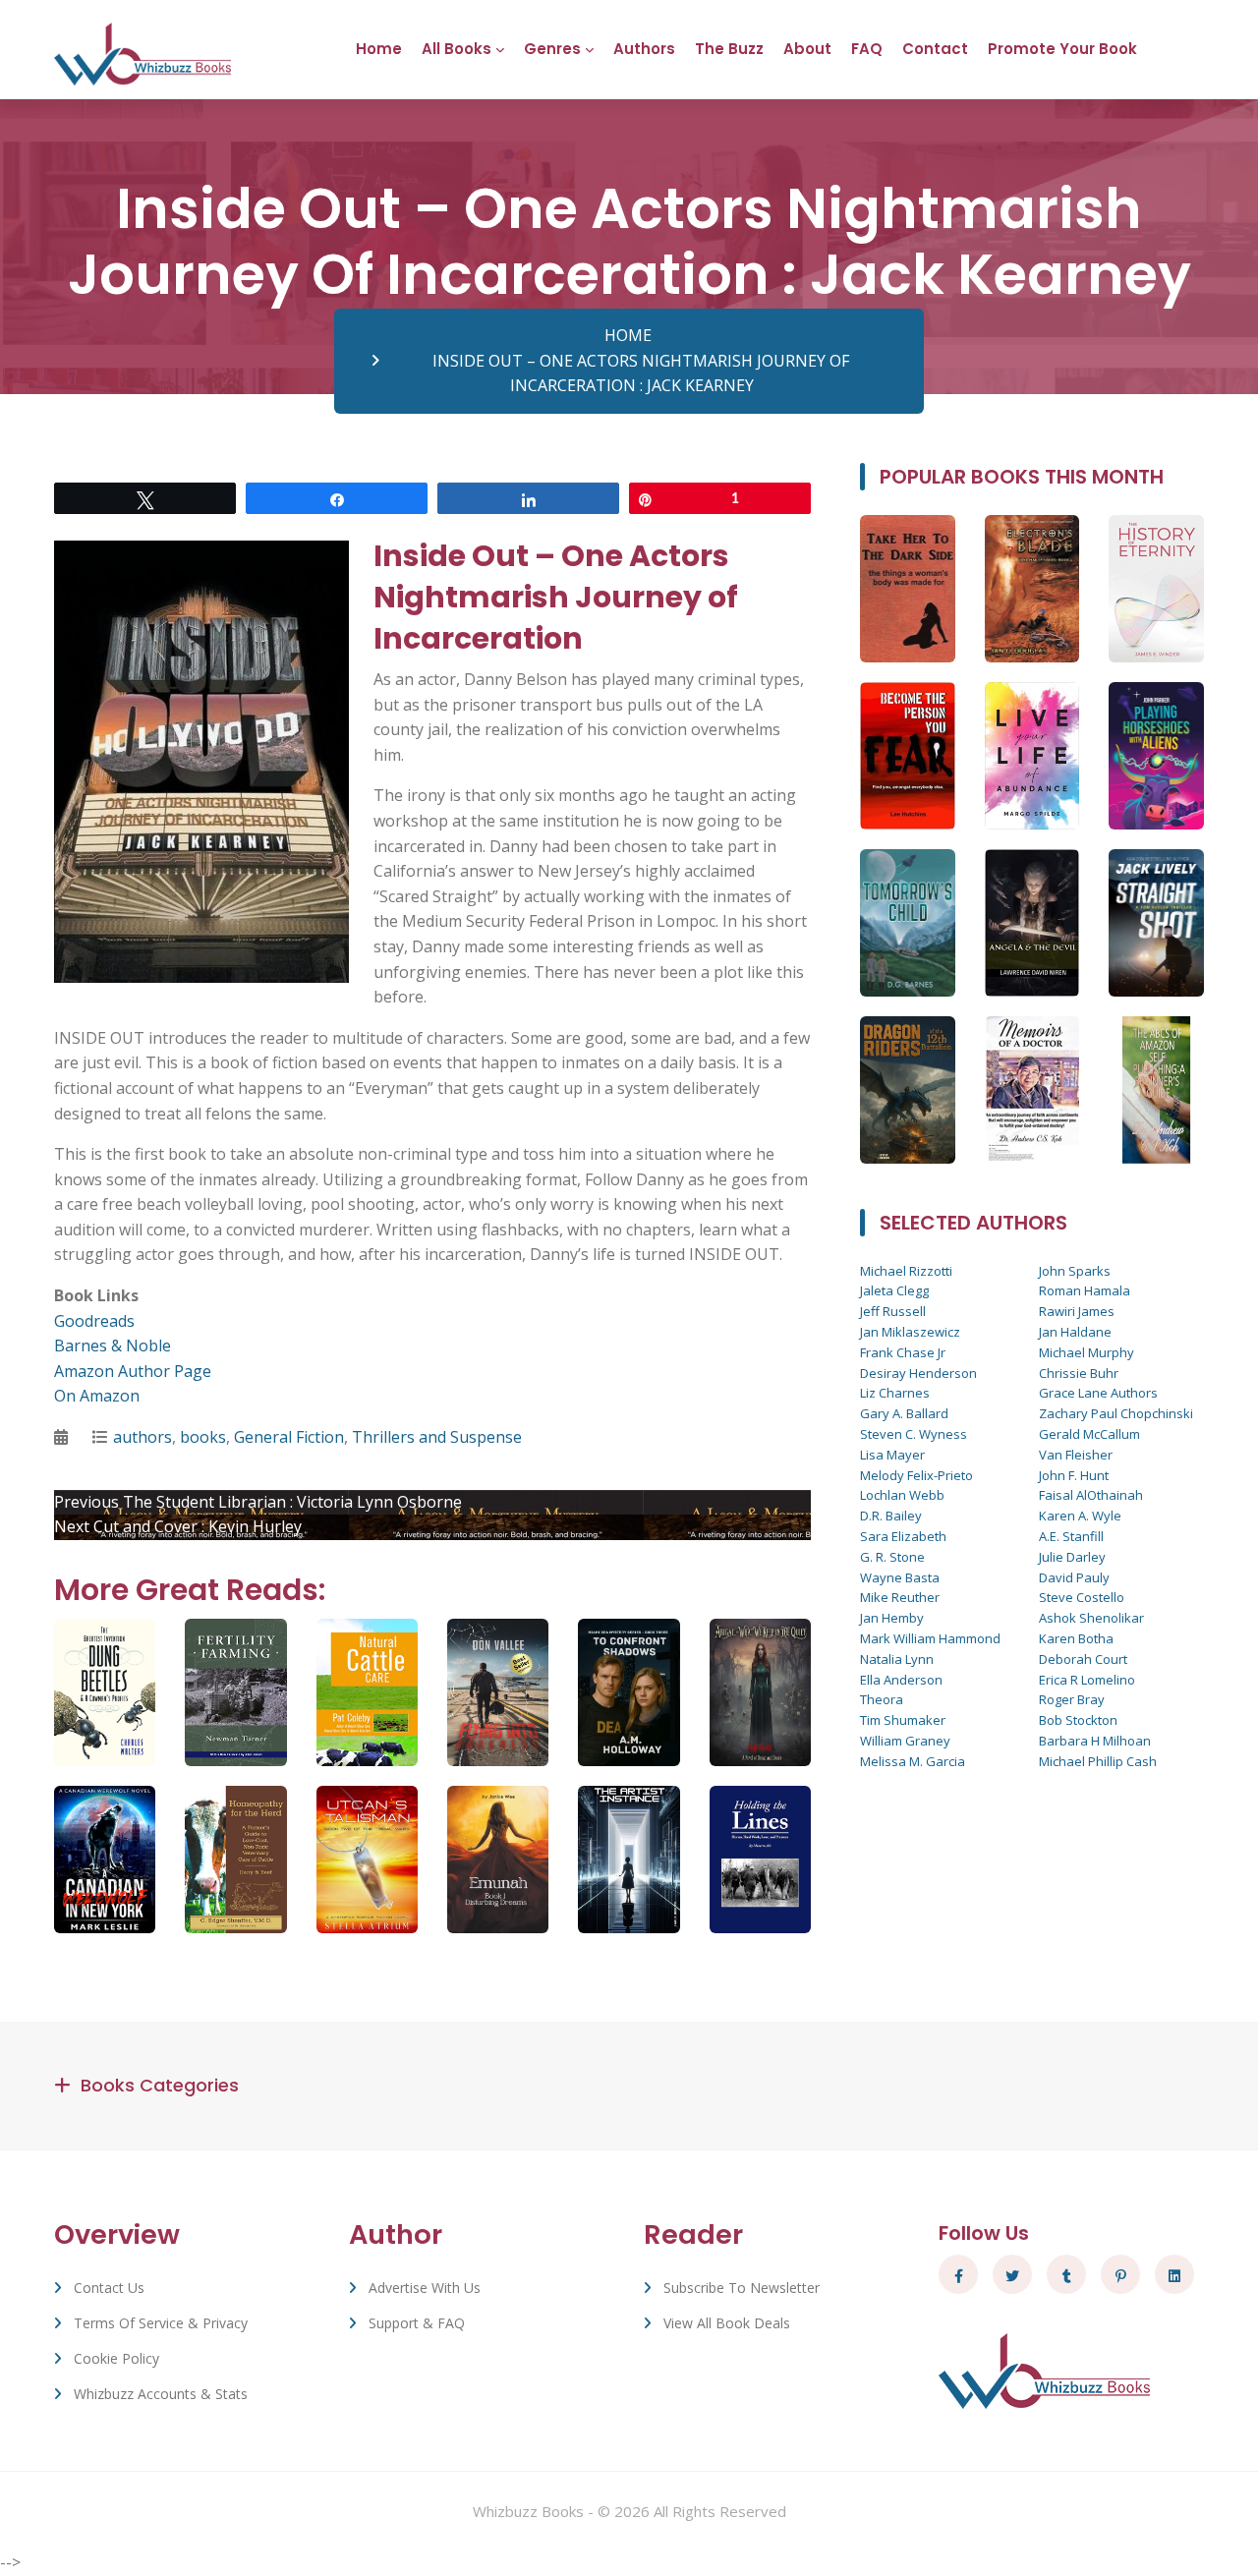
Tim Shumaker (903, 1720)
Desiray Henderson (918, 1373)
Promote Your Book (1062, 49)
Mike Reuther (900, 1597)
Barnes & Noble (113, 1345)
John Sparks (1075, 1271)
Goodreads (94, 1321)
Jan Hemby (892, 1618)
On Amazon (97, 1396)
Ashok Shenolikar (1091, 1618)
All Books (457, 49)
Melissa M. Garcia (913, 1761)
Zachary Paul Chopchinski (1116, 1413)
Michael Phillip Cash (1098, 1761)
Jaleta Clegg (894, 1290)
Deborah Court (1083, 1659)
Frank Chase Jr (903, 1352)
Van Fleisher (1076, 1455)
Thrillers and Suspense (437, 1437)
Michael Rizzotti (906, 1271)
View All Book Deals (727, 2323)
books (203, 1437)
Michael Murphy (1086, 1352)
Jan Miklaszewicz (910, 1332)
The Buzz (729, 49)
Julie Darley (1072, 1557)
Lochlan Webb (902, 1495)
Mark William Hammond (930, 1638)
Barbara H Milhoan (1095, 1741)
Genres (552, 49)
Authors (644, 49)
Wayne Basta (900, 1577)
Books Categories (160, 2085)
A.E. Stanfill (1071, 1536)
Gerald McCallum (1089, 1434)
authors (143, 1437)
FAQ (867, 49)
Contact (935, 49)
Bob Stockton (1078, 1720)
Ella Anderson (901, 1680)
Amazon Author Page (133, 1371)
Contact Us (109, 2288)
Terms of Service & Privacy (161, 2323)
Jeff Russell (893, 1311)
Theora (882, 1699)
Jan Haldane (1075, 1332)
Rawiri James (1077, 1311)
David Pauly (1074, 1577)
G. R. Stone (892, 1557)
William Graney (905, 1741)
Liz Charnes (895, 1393)
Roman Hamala (1085, 1290)
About (807, 49)
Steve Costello (1082, 1597)
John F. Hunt (1074, 1475)
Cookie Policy (116, 2358)
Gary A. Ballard (904, 1413)
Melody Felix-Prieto (916, 1475)
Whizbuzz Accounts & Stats (161, 2394)
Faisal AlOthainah (1091, 1495)
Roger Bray (1072, 1699)
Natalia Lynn (897, 1659)
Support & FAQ (417, 2323)
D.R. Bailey (891, 1516)
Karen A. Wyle (1080, 1516)
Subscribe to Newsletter (742, 2288)
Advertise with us (425, 2288)
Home (379, 49)
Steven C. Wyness (914, 1434)
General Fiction (289, 1437)
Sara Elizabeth (903, 1536)
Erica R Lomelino (1087, 1680)
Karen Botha (1076, 1638)
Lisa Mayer (892, 1455)
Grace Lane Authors (1098, 1393)
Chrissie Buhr (1079, 1373)
